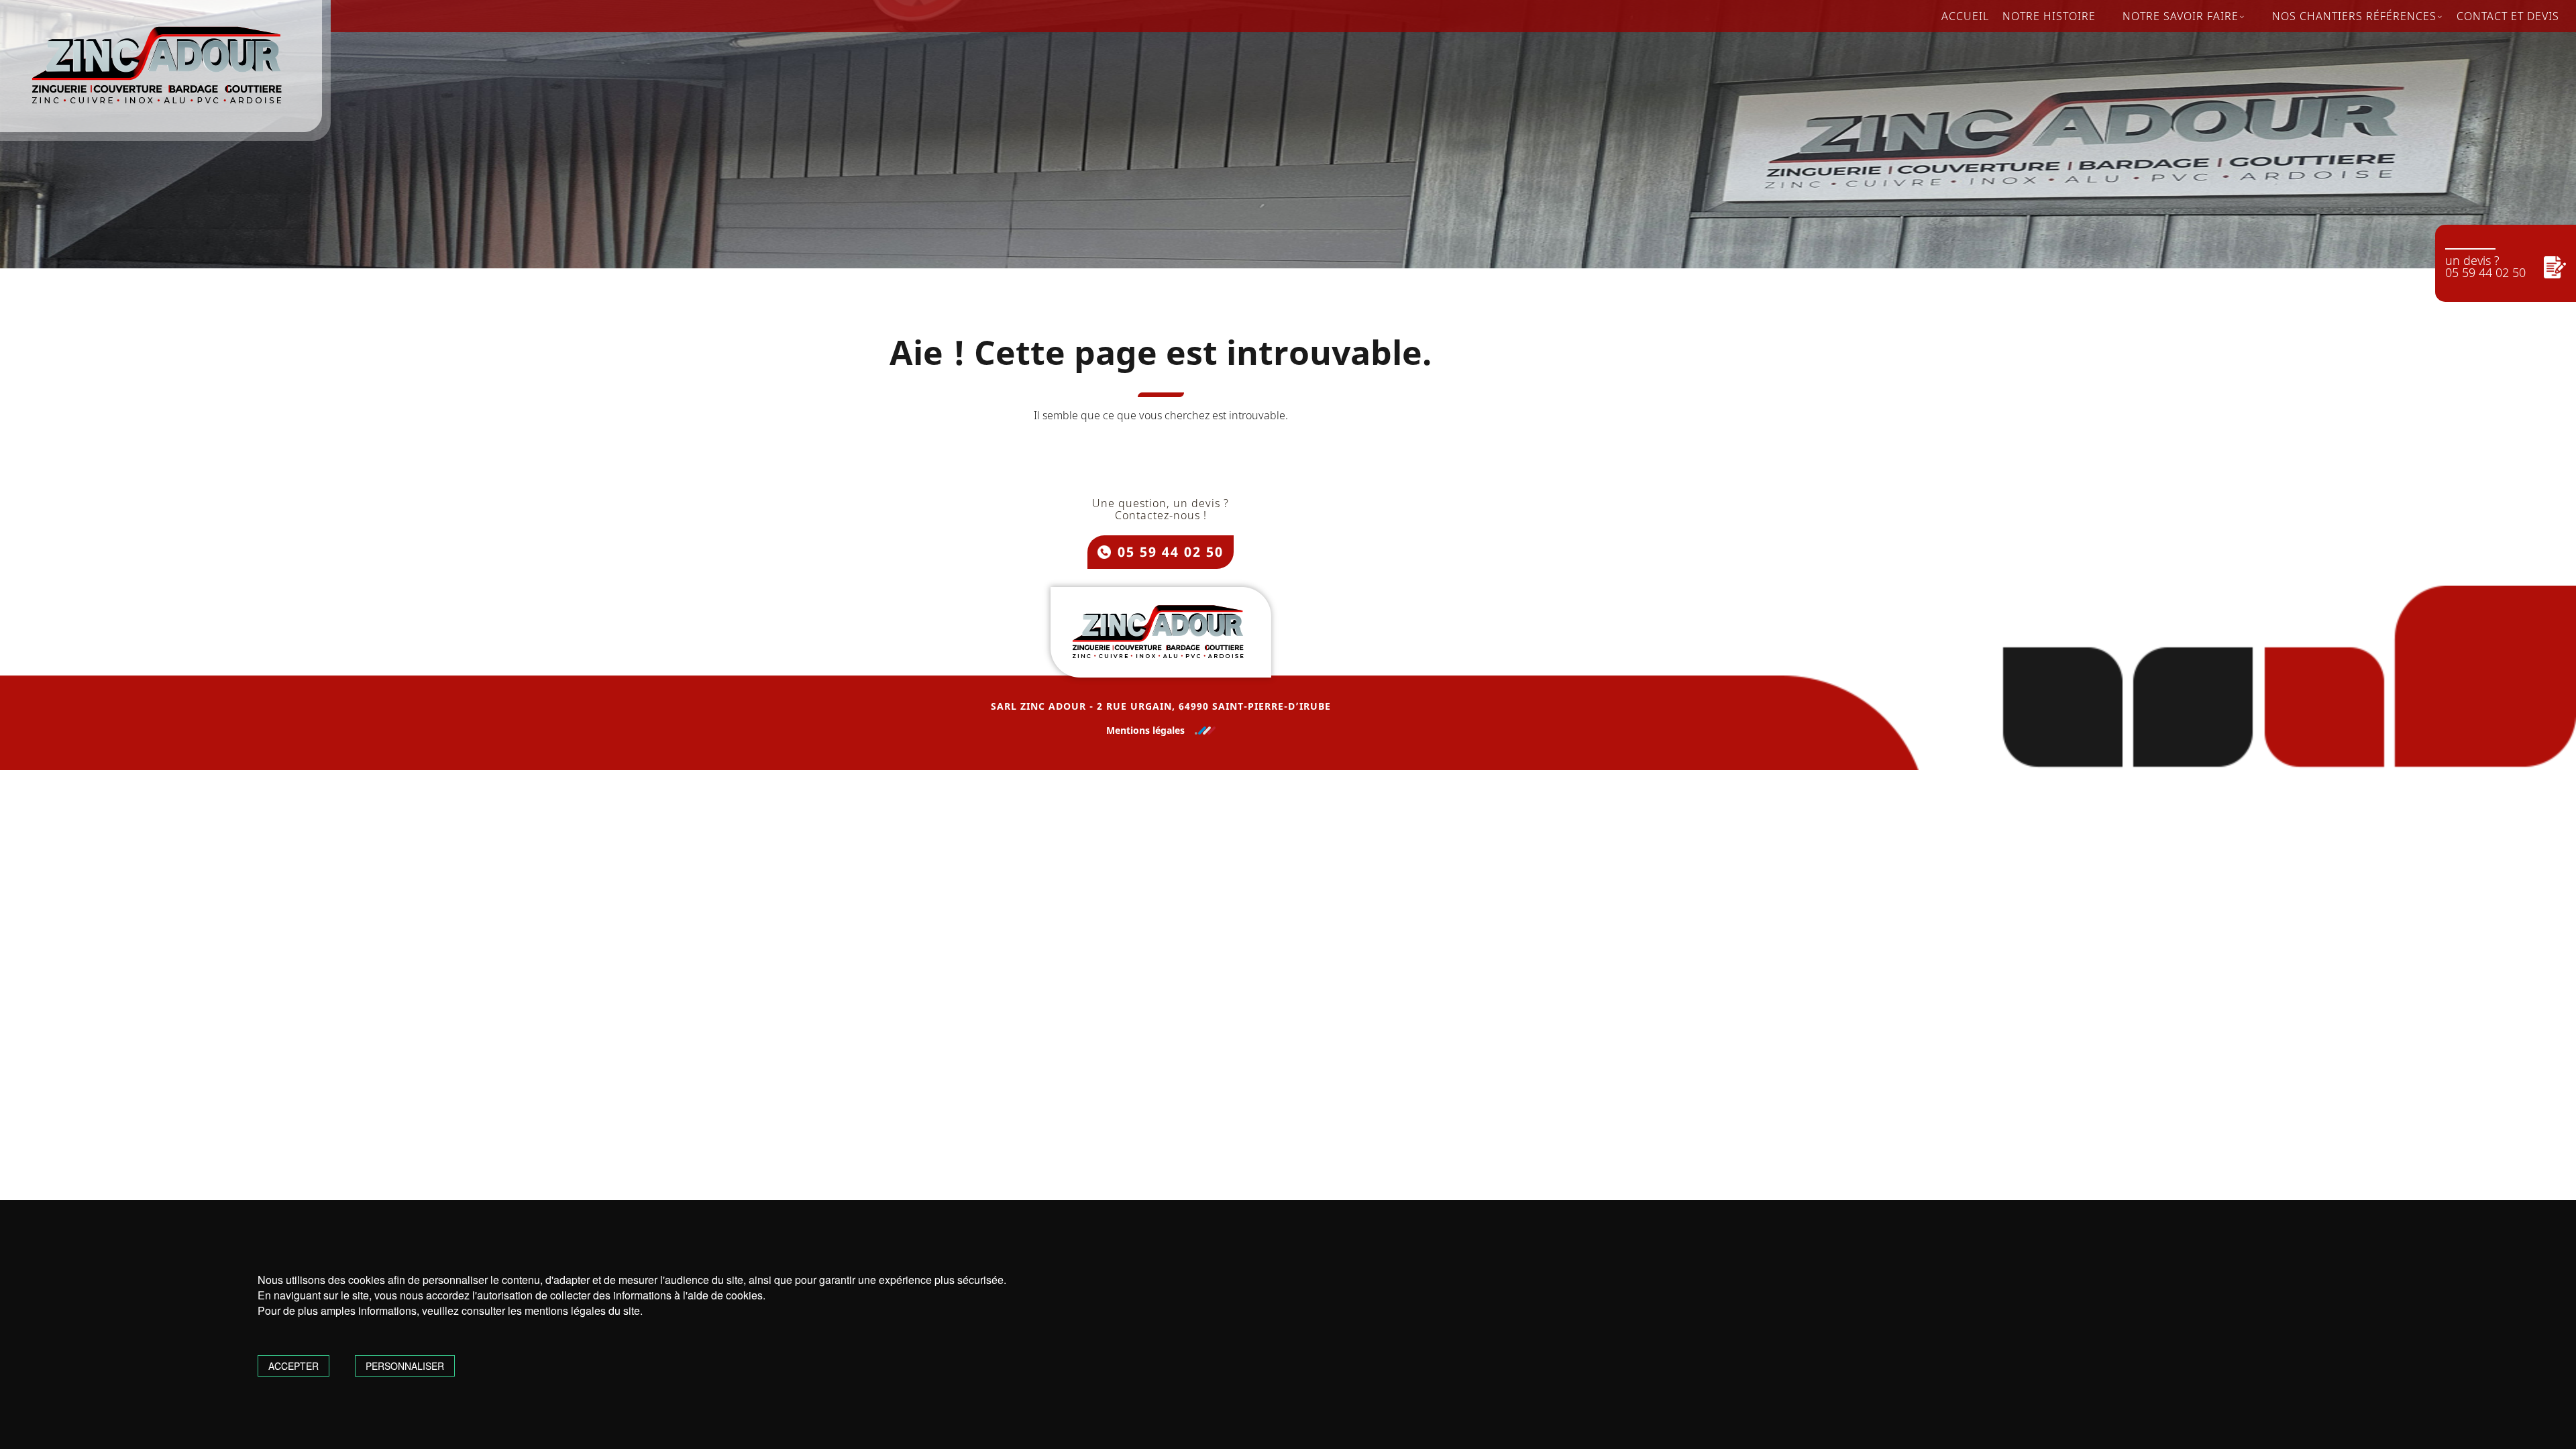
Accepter (293, 1366)
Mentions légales (1145, 731)
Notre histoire (2049, 16)
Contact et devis (2508, 16)
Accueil (1965, 16)
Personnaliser (405, 1366)
